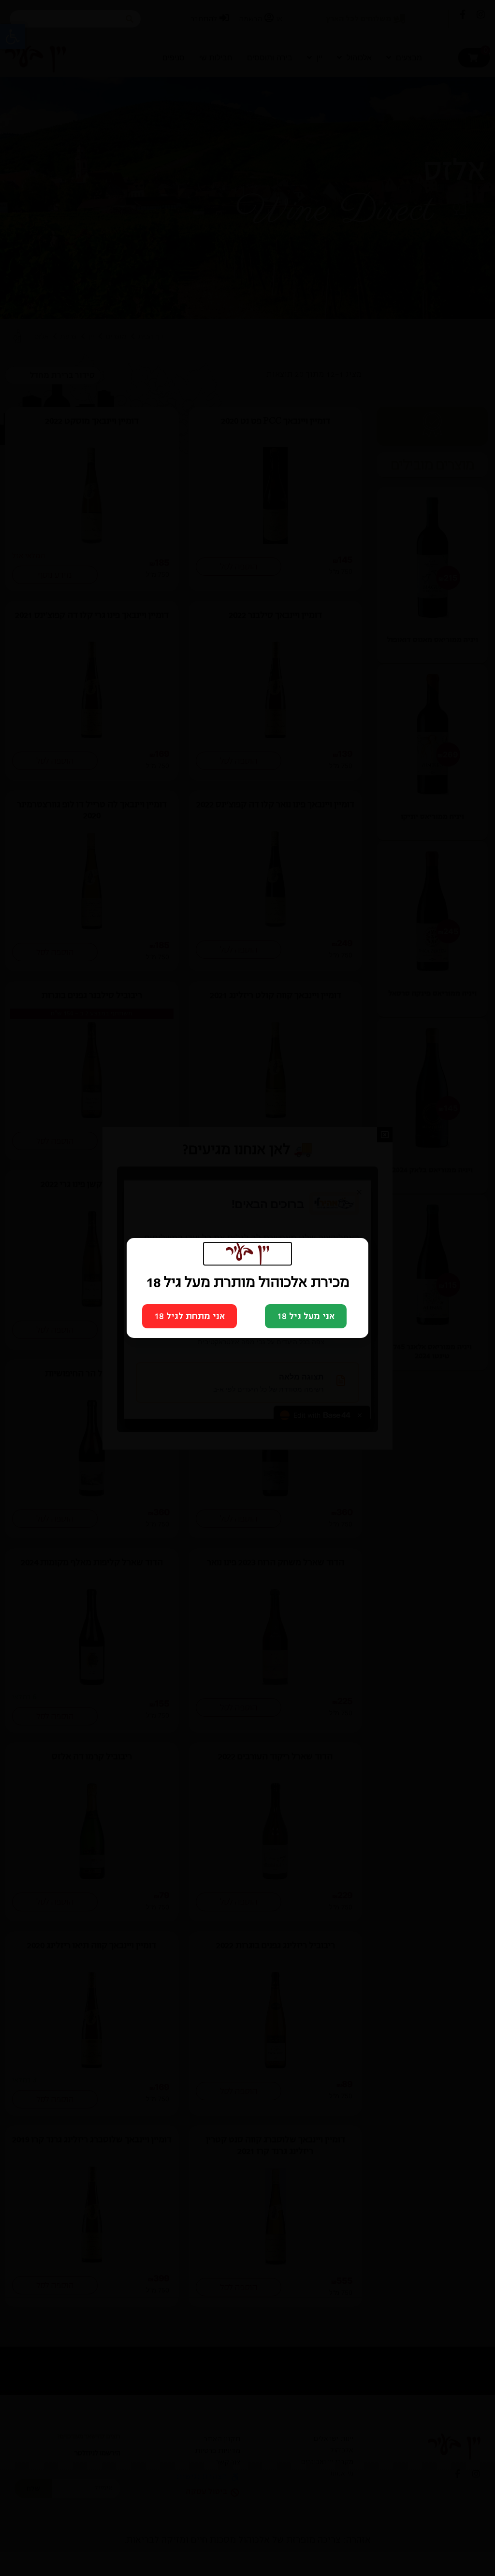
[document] (247, 1288)
